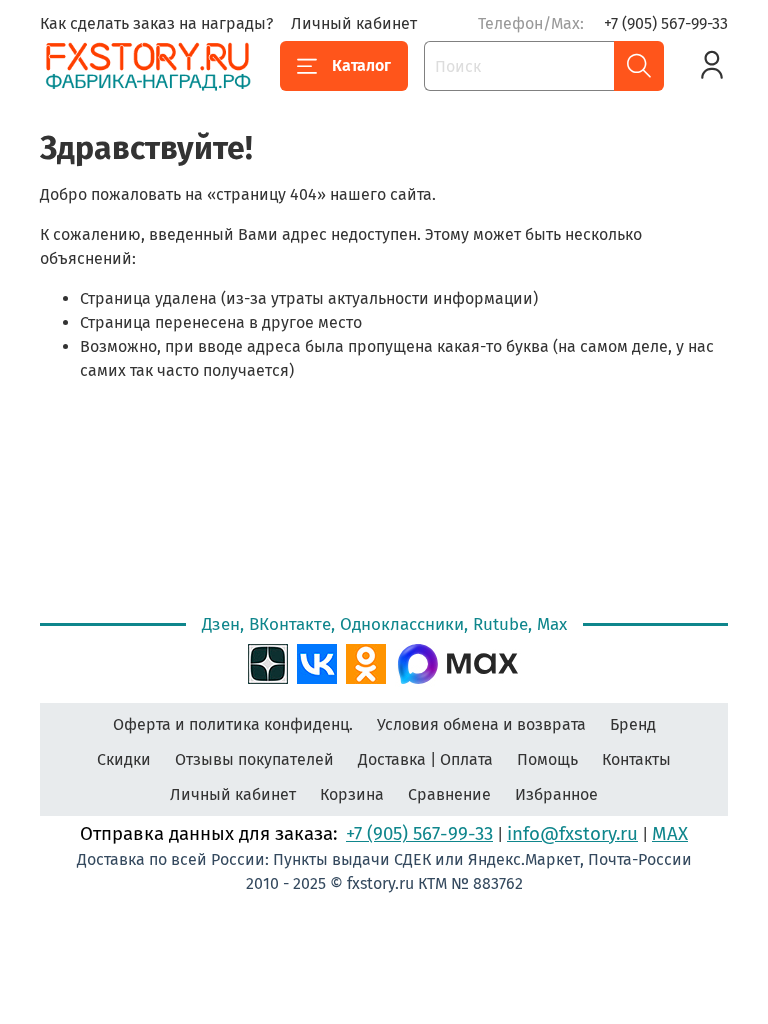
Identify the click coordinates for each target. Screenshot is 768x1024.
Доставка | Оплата (425, 759)
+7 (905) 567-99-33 (666, 23)
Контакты (636, 759)
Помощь (547, 759)
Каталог (361, 65)
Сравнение (449, 794)
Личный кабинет (354, 23)
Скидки (124, 759)
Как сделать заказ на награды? (156, 23)
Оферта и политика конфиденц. (233, 724)
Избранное (556, 794)
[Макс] (458, 662)
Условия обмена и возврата (481, 724)
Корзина (352, 794)
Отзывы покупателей (254, 759)
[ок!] (366, 662)
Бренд (633, 724)
